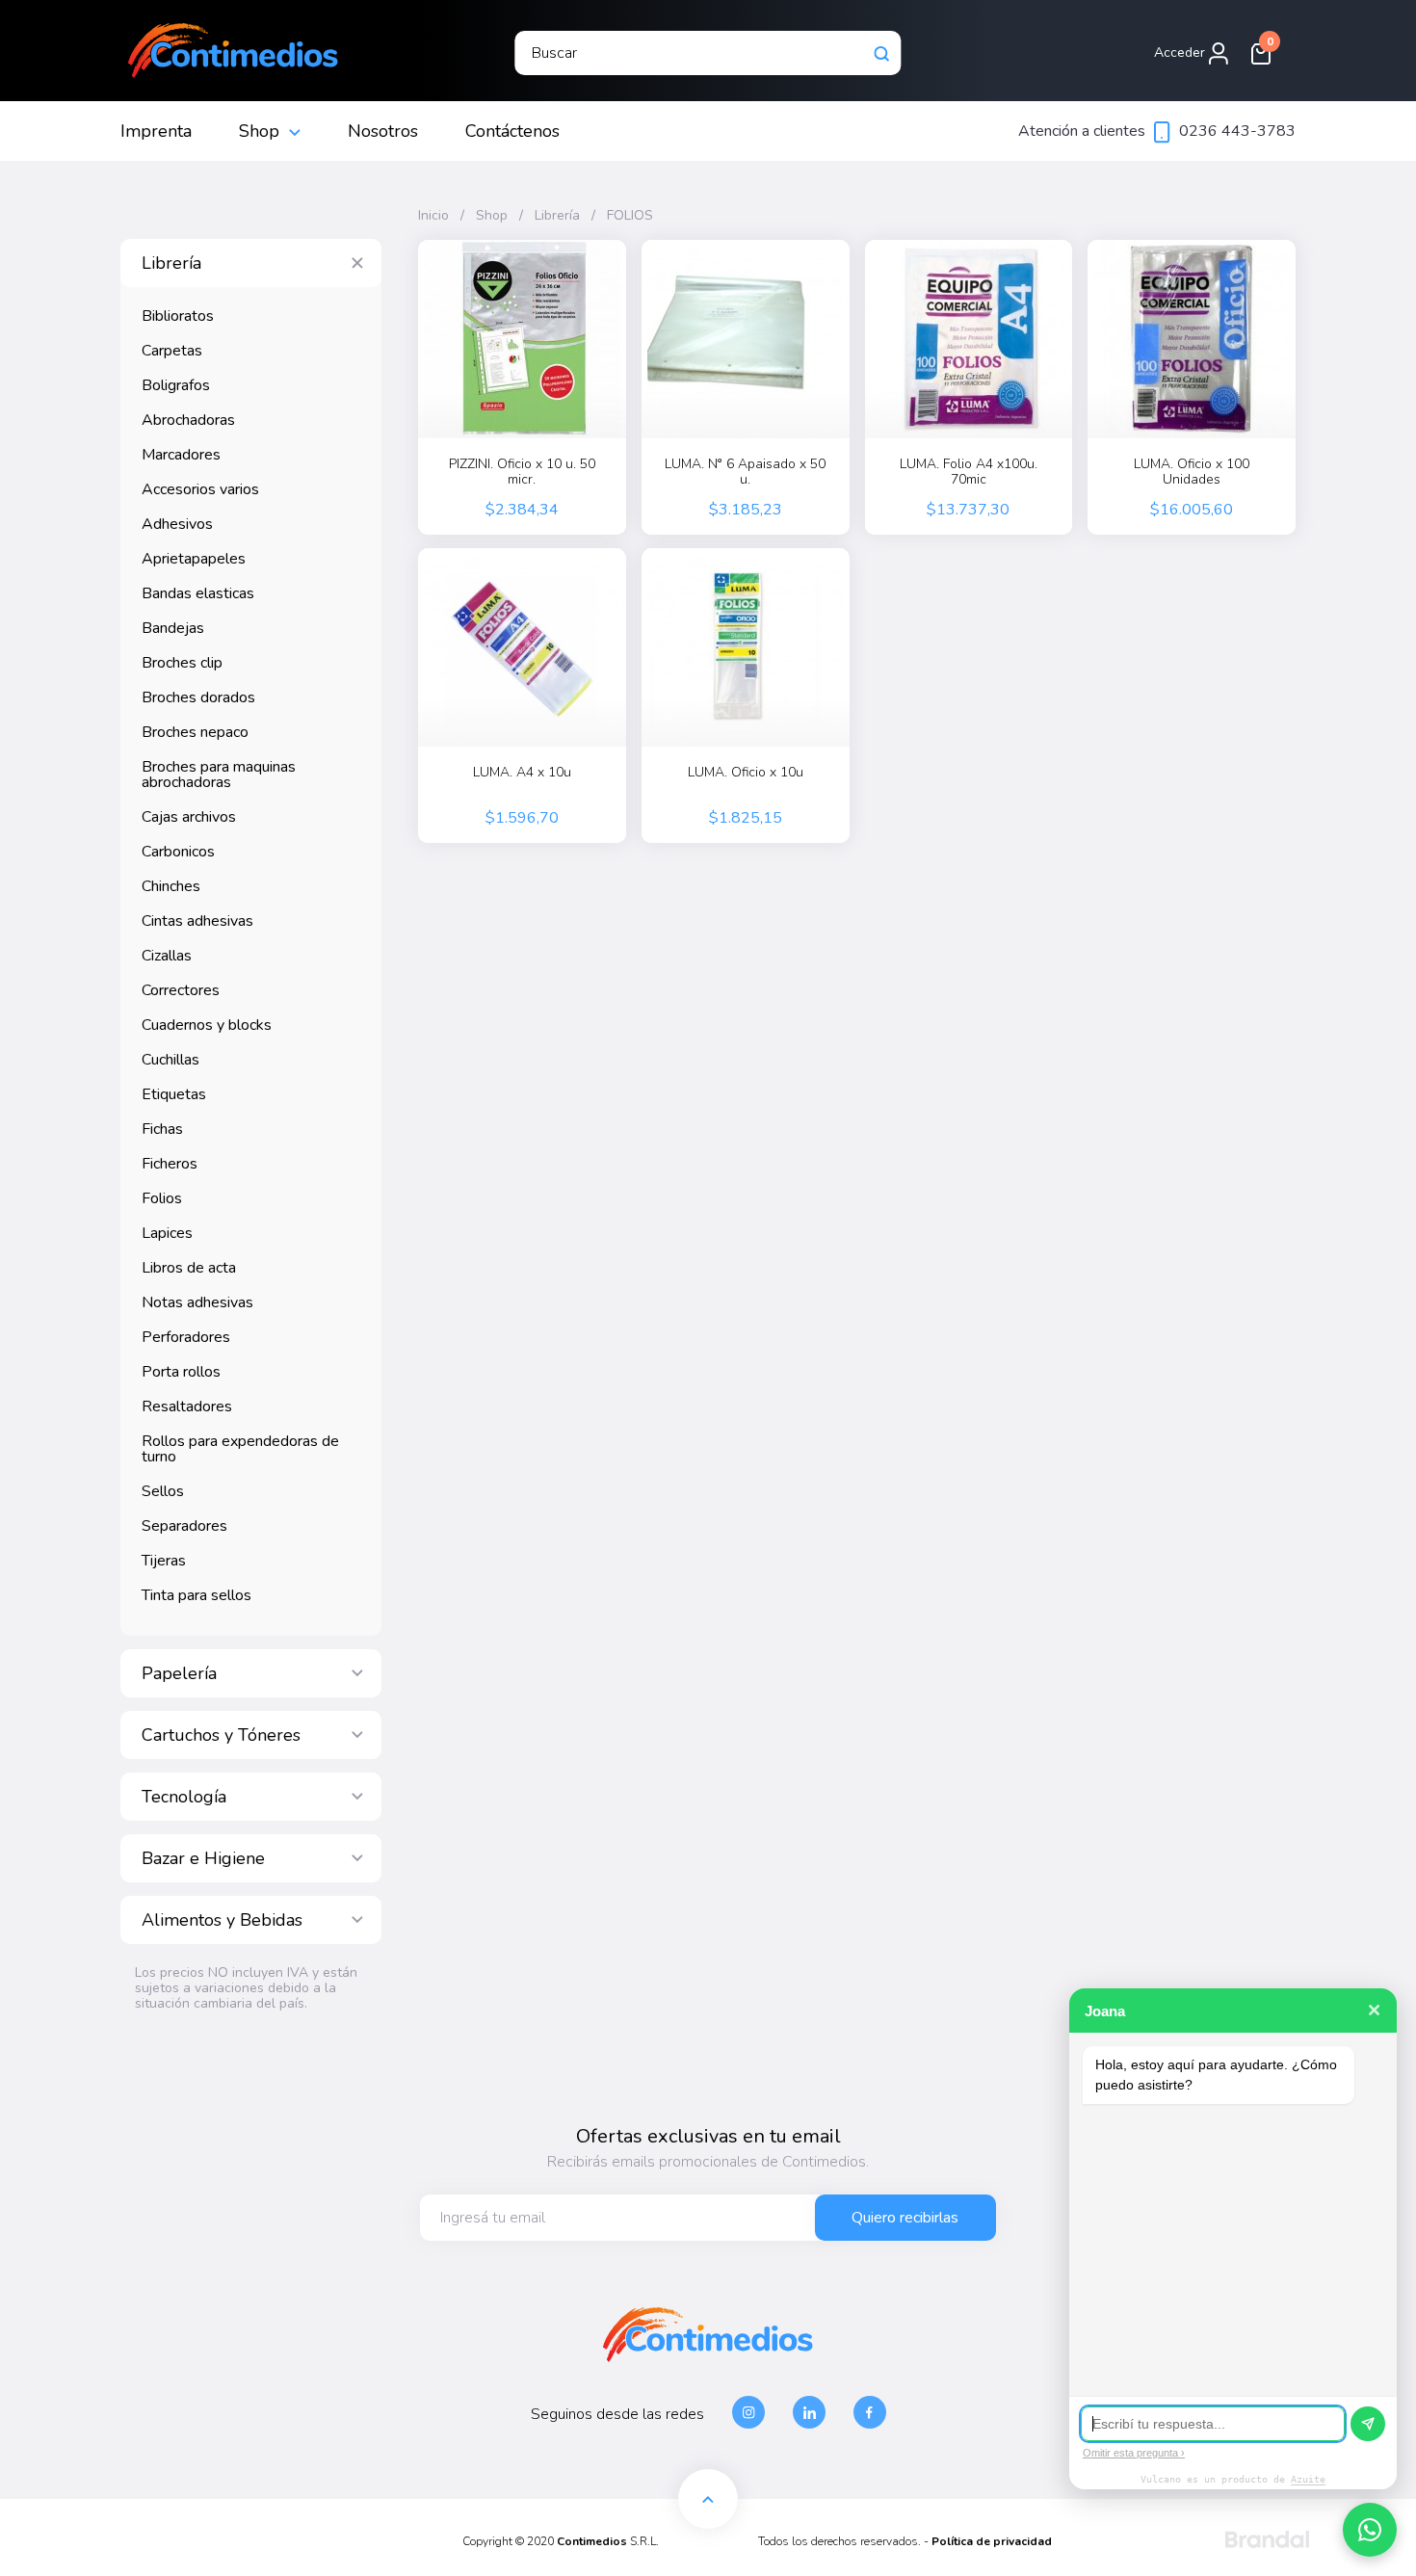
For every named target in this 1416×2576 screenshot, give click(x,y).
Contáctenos (512, 131)
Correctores (181, 990)
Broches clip (182, 663)
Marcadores (181, 455)
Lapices (167, 1233)
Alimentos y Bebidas (222, 1920)
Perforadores (186, 1337)
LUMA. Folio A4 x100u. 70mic (969, 472)
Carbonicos (178, 852)
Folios (162, 1198)
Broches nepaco (195, 732)
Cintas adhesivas (197, 921)
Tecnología (184, 1797)
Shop (259, 131)
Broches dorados (198, 697)
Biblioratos (178, 316)
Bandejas (173, 628)
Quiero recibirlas (905, 2218)
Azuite (1308, 2479)
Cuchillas (170, 1060)
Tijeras (164, 1561)
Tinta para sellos (197, 1595)
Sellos (163, 1491)
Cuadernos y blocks (207, 1025)
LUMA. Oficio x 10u (746, 773)
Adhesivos (177, 524)
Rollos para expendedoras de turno (240, 1449)
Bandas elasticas (198, 593)
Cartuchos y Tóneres (221, 1735)
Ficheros (170, 1164)
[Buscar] (882, 53)
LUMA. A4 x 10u (522, 773)
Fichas (162, 1129)
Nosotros (383, 131)
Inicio (433, 216)
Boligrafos (176, 385)
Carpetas (172, 351)
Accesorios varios (200, 489)
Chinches (171, 886)
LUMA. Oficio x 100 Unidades (1192, 472)
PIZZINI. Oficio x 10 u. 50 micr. (522, 472)
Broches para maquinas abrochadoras (219, 775)
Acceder (1181, 53)
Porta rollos (181, 1372)
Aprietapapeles (194, 559)
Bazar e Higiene (203, 1858)
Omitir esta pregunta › (1134, 2453)
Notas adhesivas (197, 1302)
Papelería (179, 1673)
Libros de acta (189, 1268)
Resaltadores (187, 1406)
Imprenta (156, 131)
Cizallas (167, 956)
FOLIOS (630, 216)
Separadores (184, 1526)
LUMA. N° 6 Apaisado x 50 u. (745, 472)
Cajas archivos (189, 817)
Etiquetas (174, 1094)
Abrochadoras (188, 420)
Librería (171, 263)
